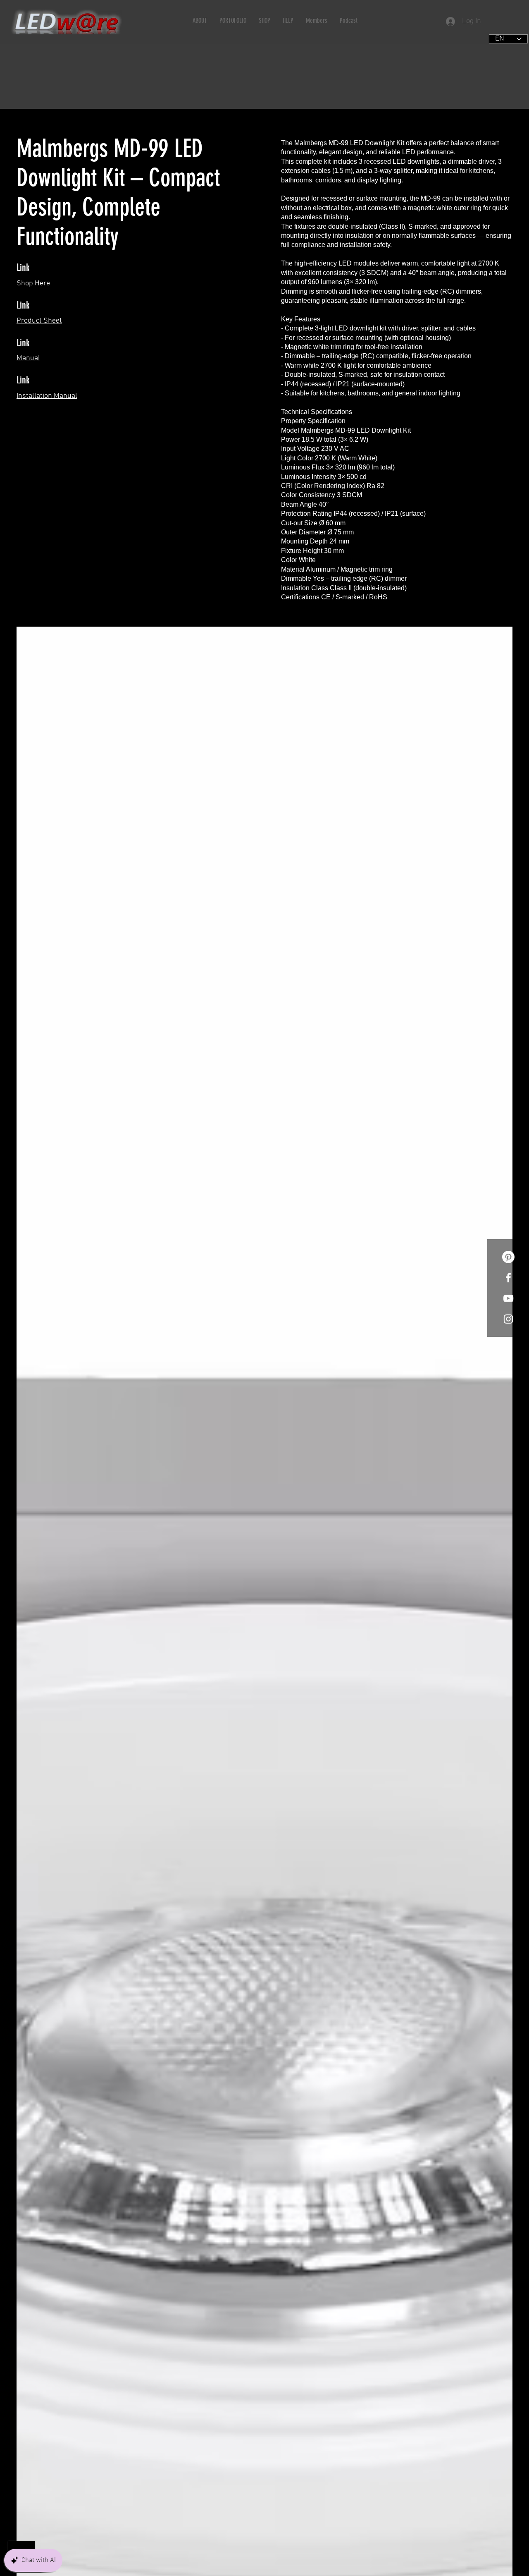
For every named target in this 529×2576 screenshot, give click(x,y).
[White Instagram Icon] (508, 1319)
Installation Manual (47, 396)
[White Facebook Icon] (508, 1278)
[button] (200, 20)
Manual (28, 358)
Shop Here (33, 284)
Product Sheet (39, 321)
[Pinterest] (508, 1257)
